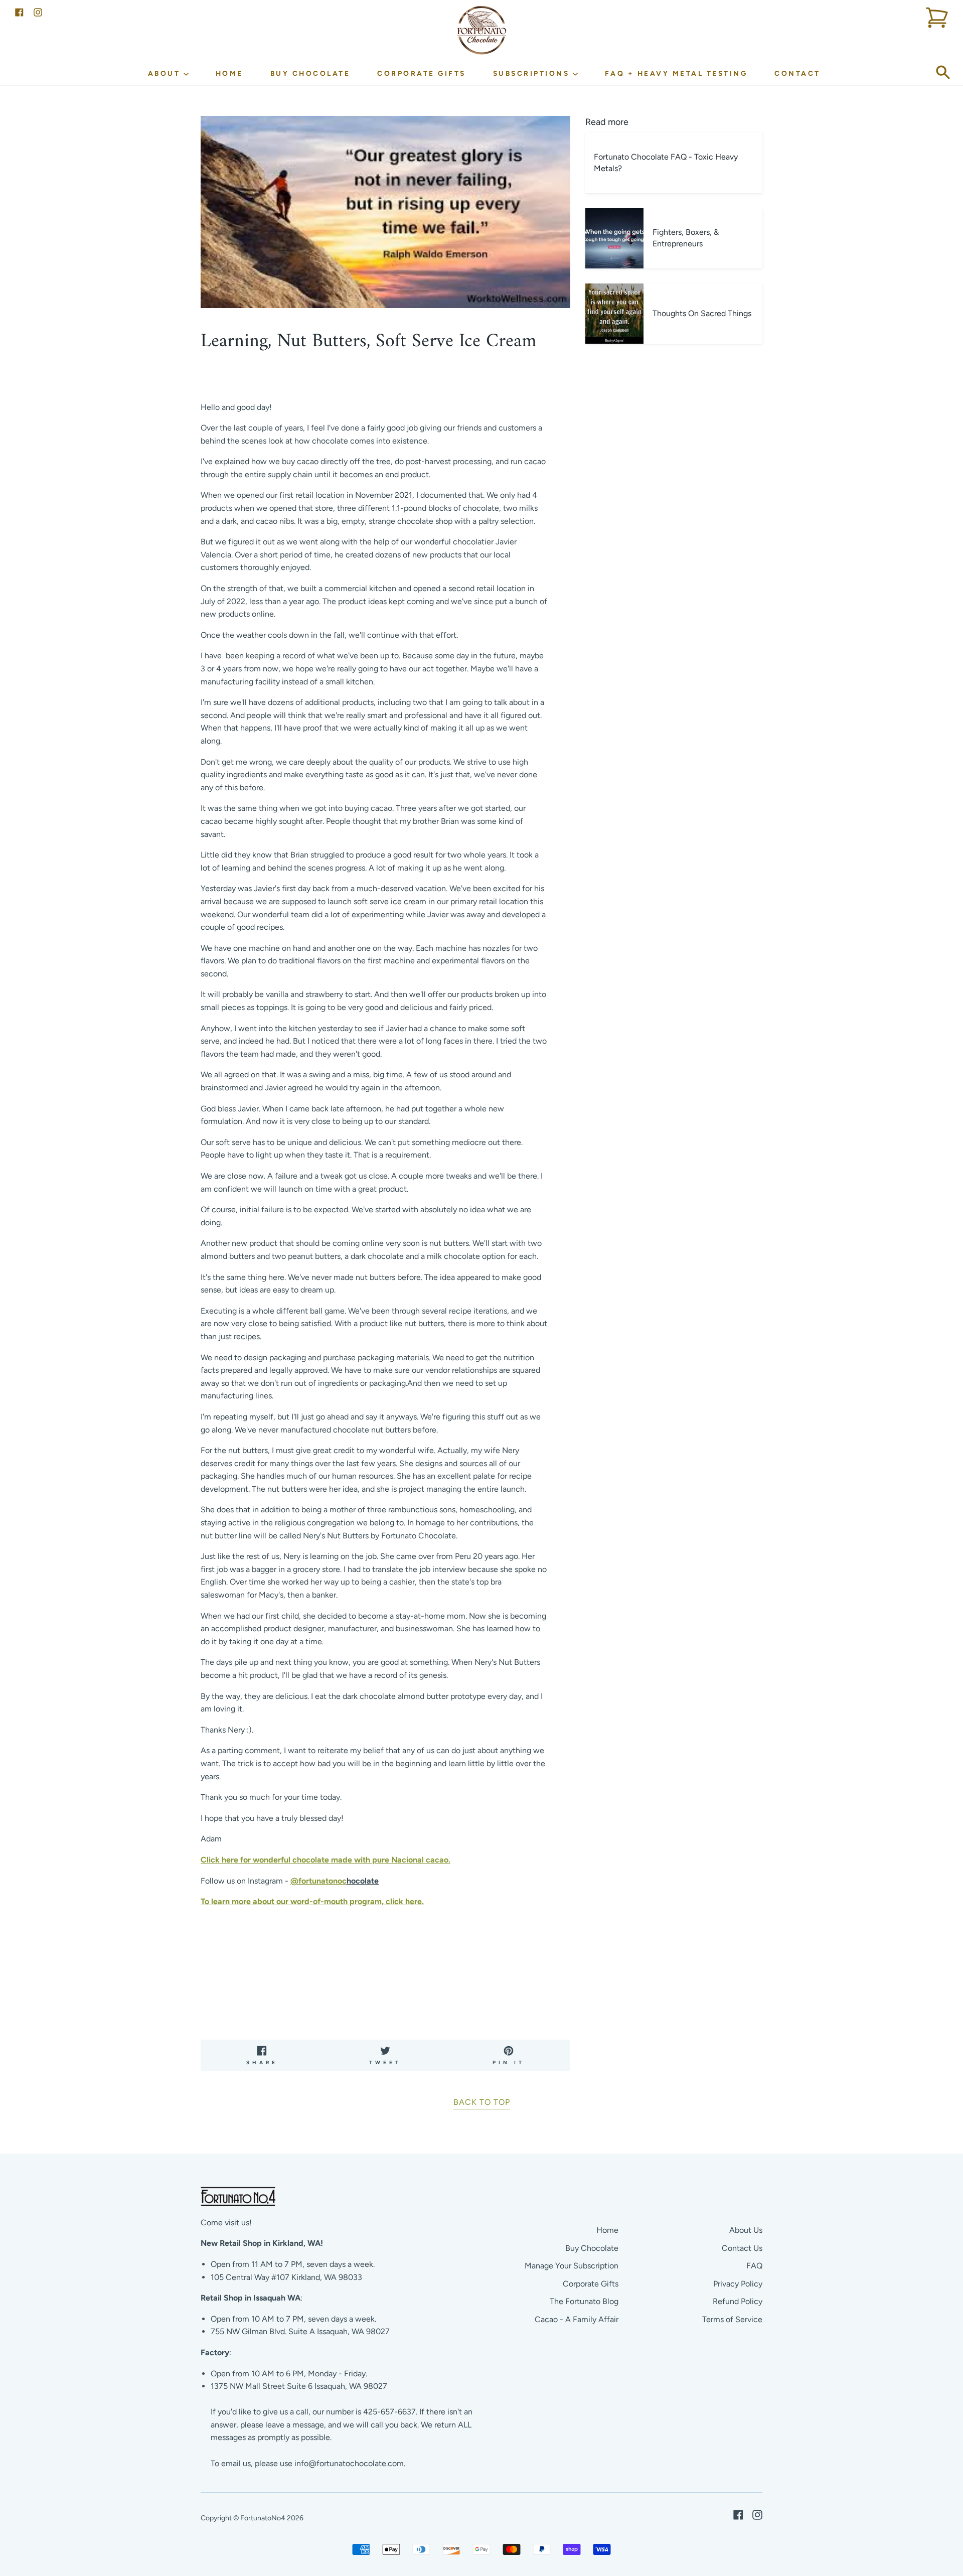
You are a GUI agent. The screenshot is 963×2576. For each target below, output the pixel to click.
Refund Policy (738, 2301)
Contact (797, 73)
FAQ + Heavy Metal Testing (676, 73)
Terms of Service (732, 2319)
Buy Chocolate (310, 73)
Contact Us (742, 2248)
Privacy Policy (738, 2284)
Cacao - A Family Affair (577, 2319)
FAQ (754, 2266)
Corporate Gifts (422, 73)
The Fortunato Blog (584, 2301)
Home (229, 73)
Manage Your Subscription (572, 2266)
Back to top (482, 2102)
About (166, 73)
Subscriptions (533, 73)
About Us (746, 2230)
